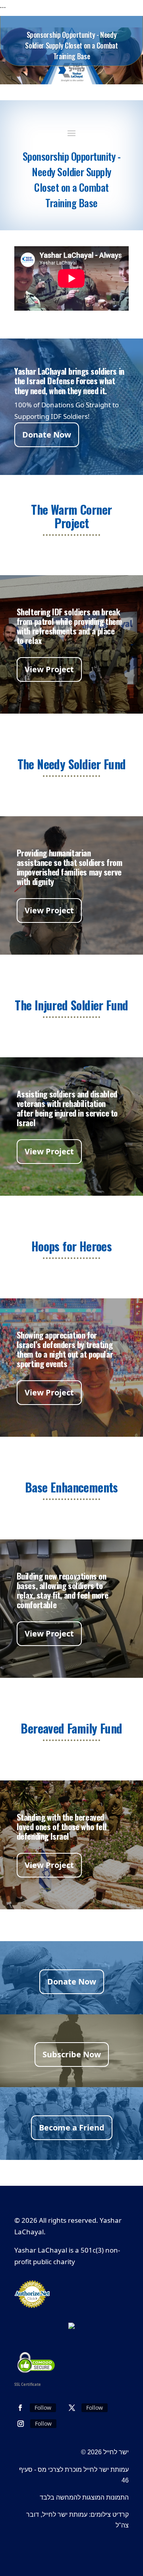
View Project (49, 669)
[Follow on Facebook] (20, 2408)
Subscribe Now (72, 2054)
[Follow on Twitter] (72, 2408)
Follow (43, 2408)
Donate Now (47, 435)
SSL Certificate (28, 2384)
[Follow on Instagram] (21, 2424)
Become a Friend (72, 2128)
